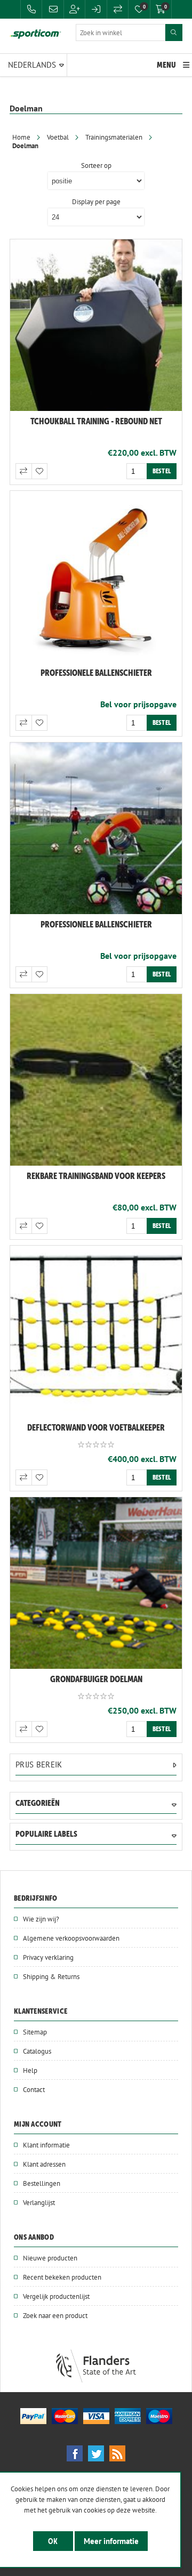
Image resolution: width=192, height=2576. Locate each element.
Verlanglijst (39, 2202)
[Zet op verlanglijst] (39, 471)
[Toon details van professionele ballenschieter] (96, 577)
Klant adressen (44, 2164)
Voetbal (58, 137)
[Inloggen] (96, 9)
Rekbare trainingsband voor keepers (96, 1176)
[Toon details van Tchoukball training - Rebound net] (96, 325)
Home (21, 137)
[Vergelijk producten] (118, 9)
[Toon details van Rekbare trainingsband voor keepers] (96, 1080)
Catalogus (37, 2051)
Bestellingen (42, 2183)
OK (53, 2541)
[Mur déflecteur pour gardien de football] (96, 1331)
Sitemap (35, 2032)
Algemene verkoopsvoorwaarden (71, 1938)
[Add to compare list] (23, 471)
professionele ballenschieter (96, 673)
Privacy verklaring (48, 1957)
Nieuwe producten (50, 2258)
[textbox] (121, 33)
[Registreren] (74, 9)
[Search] (174, 33)
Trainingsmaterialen (114, 137)
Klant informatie (46, 2145)
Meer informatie (111, 2541)
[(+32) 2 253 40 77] (31, 9)
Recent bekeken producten (62, 2277)
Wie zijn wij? (41, 1919)
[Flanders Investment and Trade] (96, 2380)
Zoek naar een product (55, 2315)
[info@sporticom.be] (53, 9)
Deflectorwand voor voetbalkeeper (96, 1427)
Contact (34, 2089)
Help (30, 2070)
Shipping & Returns (51, 1976)
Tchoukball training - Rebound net (96, 421)
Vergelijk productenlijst (56, 2296)
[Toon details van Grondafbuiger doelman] (96, 1583)
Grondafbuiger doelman (96, 1679)
